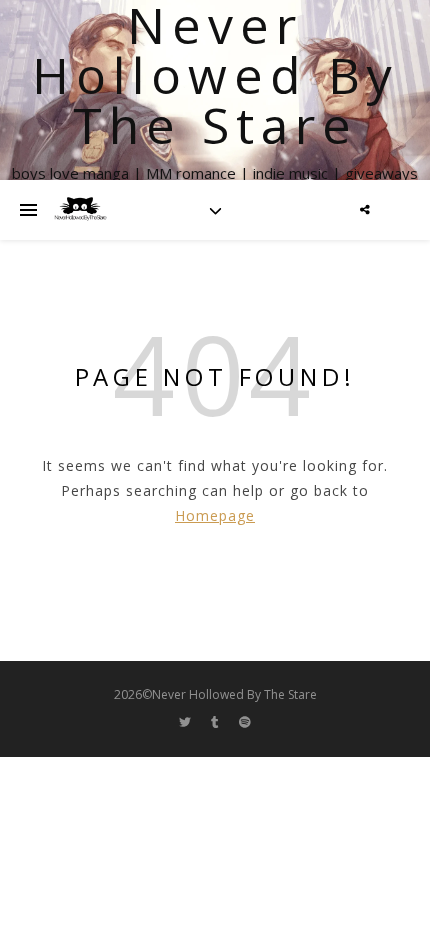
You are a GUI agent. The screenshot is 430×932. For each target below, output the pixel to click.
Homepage (215, 515)
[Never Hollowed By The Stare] (80, 210)
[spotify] (245, 722)
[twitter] (186, 722)
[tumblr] (216, 722)
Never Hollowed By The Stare (215, 75)
